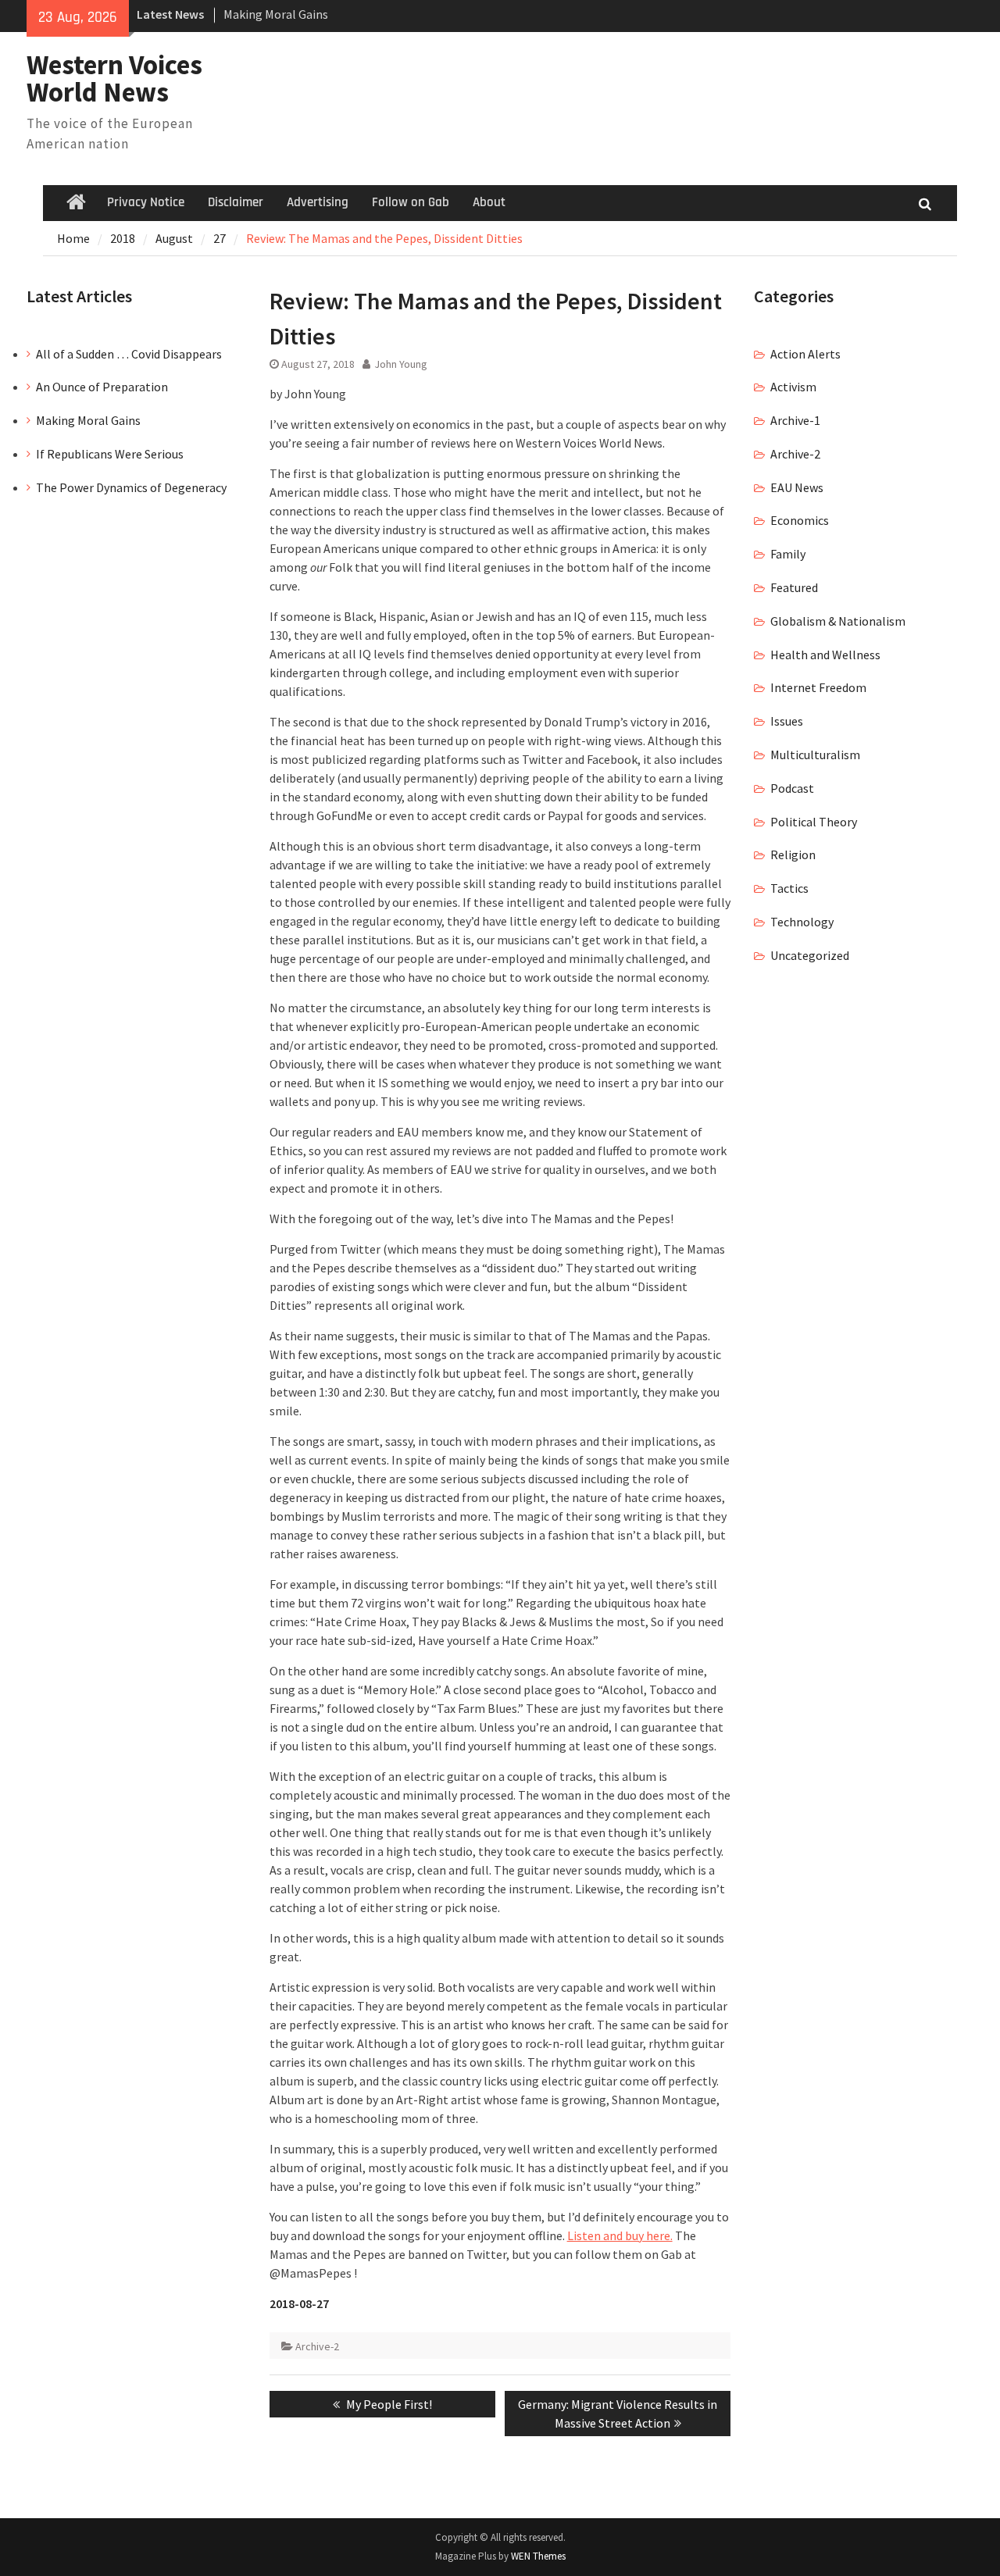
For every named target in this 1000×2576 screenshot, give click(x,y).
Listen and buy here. (620, 2235)
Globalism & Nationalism (838, 621)
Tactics (789, 888)
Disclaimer (236, 202)
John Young (401, 364)
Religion (793, 855)
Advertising (318, 202)
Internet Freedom (818, 687)
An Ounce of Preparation (102, 387)
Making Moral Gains (276, 14)
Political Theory (814, 822)
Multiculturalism (815, 755)
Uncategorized (810, 955)
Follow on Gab (411, 202)
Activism (793, 387)
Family (788, 554)
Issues (787, 721)
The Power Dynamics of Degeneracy (131, 487)
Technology (802, 922)
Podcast (792, 788)
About (489, 202)
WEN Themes (538, 2556)
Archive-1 (795, 420)
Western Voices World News (114, 78)
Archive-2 (317, 2346)
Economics (800, 520)
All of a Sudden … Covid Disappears (129, 354)
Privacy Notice (146, 202)
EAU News (797, 487)
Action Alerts (805, 354)
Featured (794, 587)
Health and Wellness (825, 655)
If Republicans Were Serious (110, 454)
